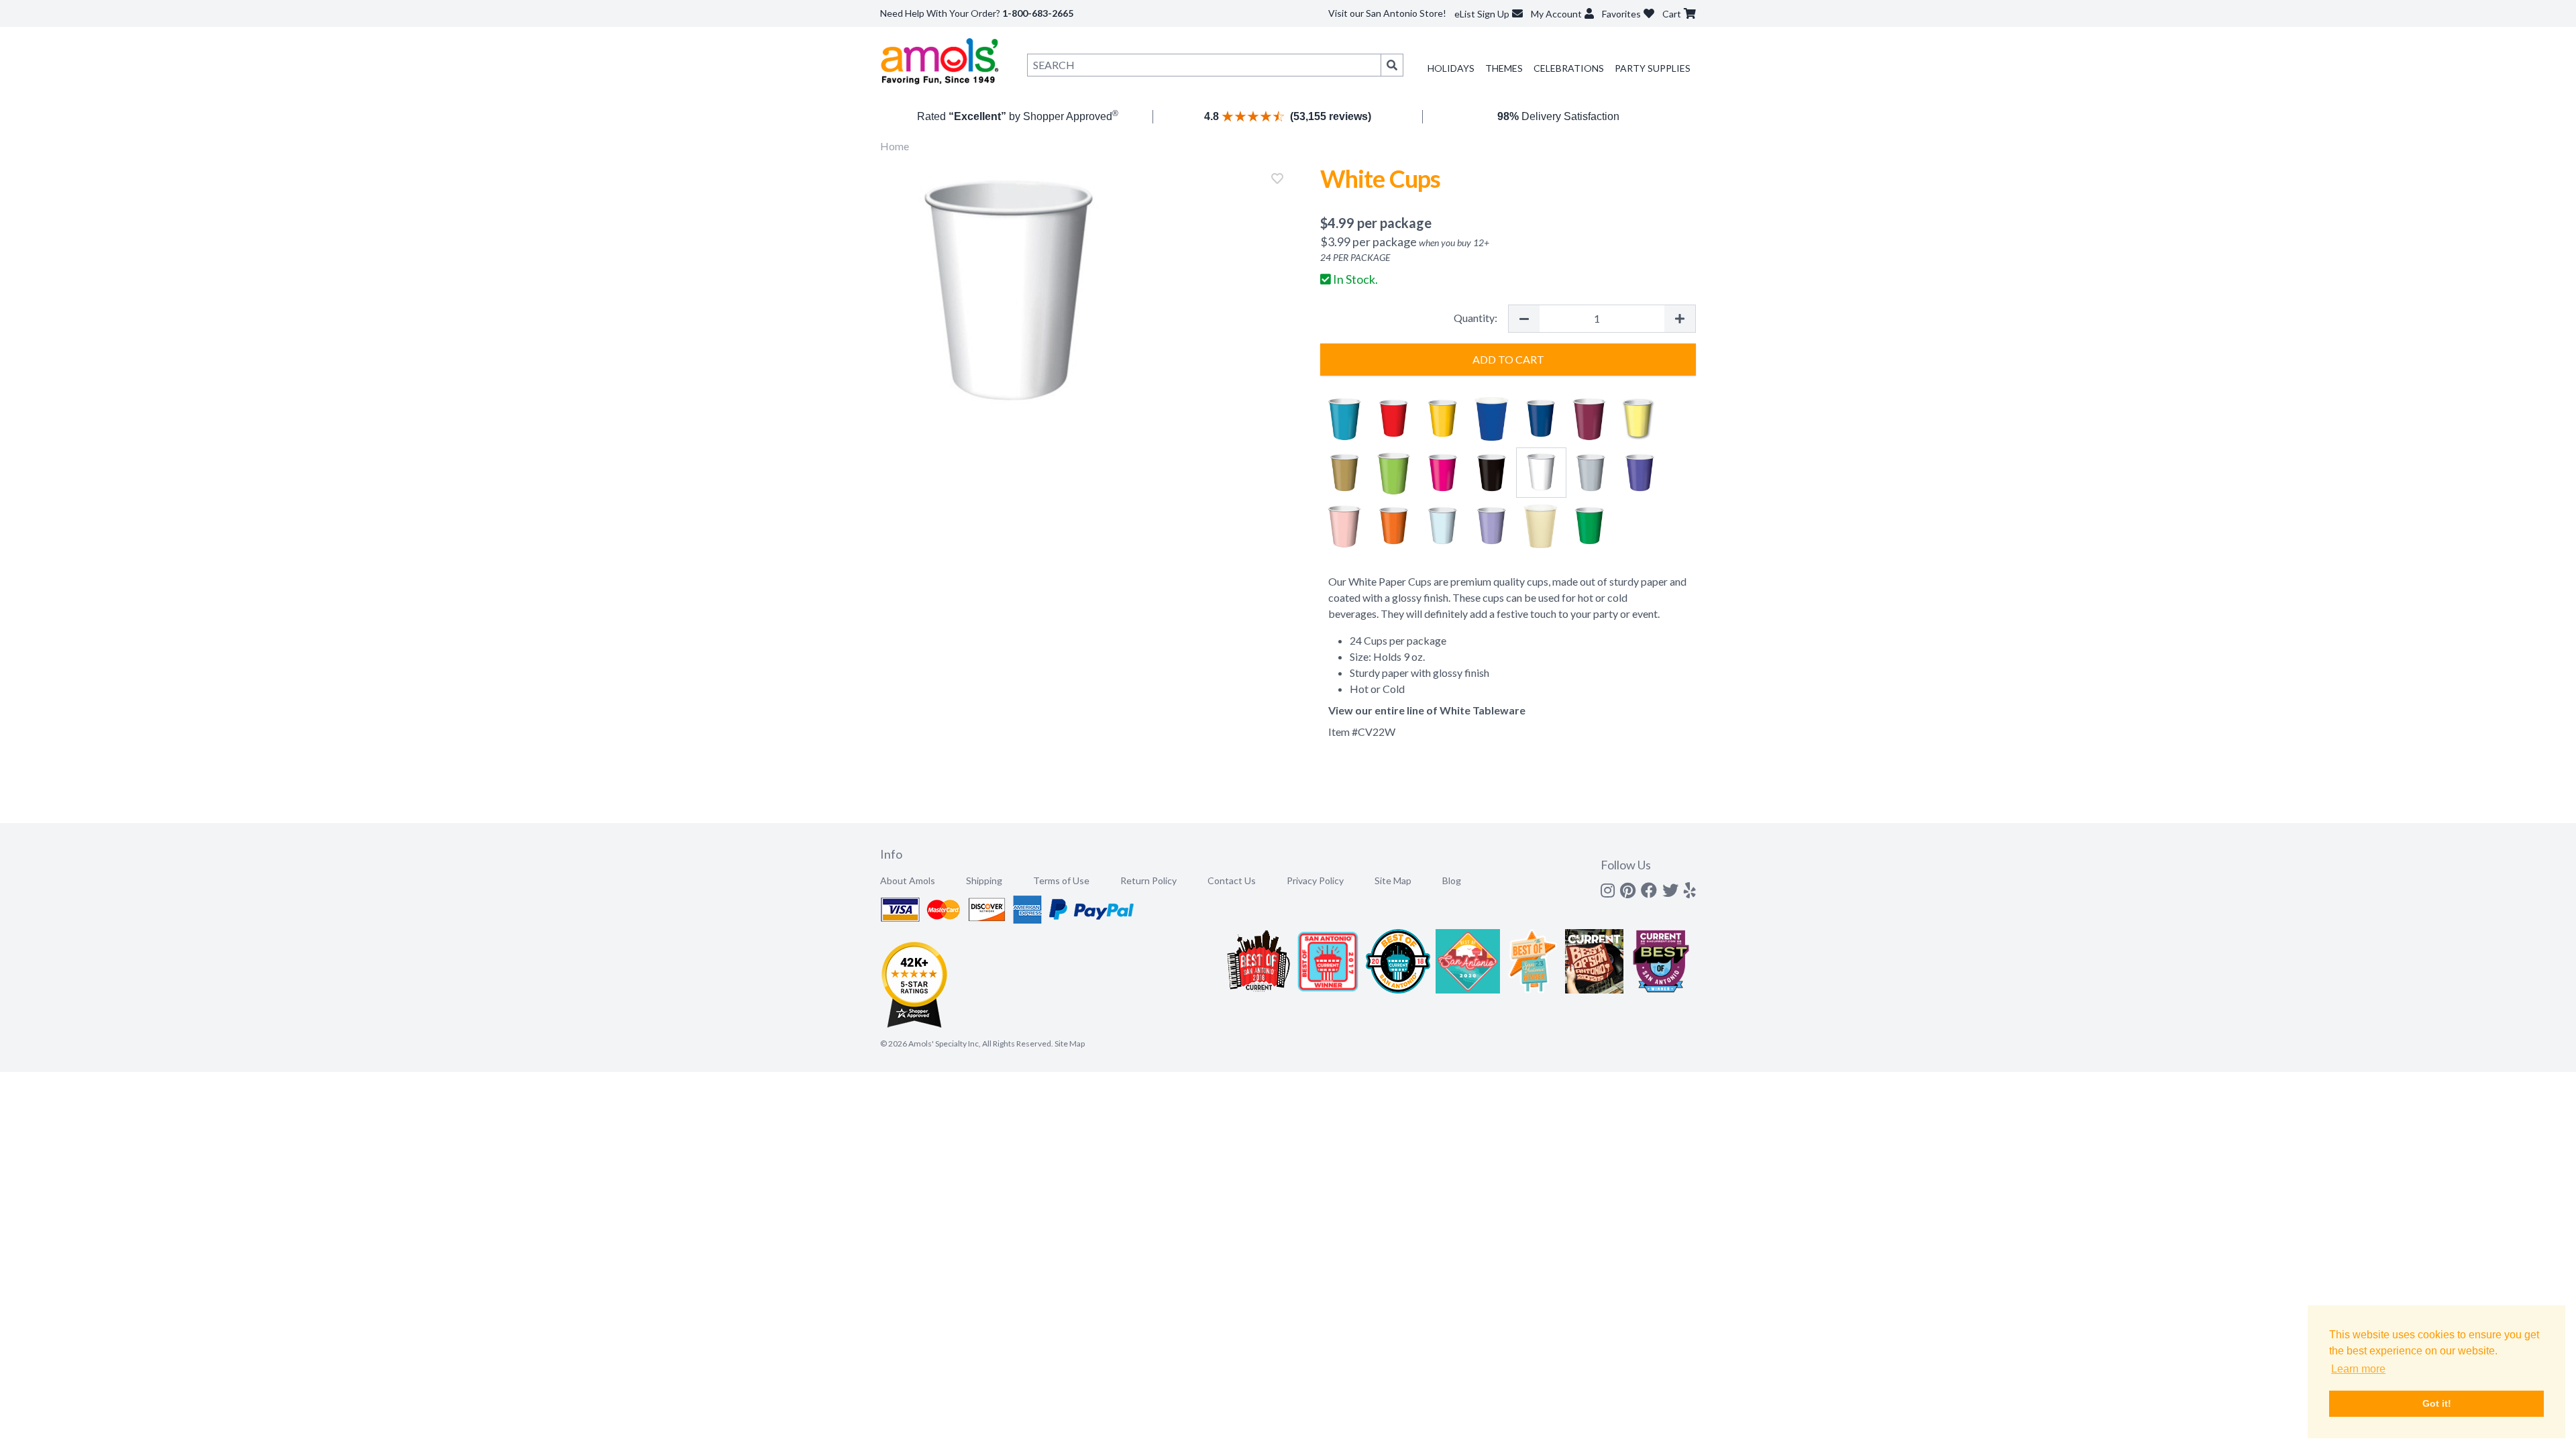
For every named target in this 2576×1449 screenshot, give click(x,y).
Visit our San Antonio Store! (1387, 13)
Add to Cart (1508, 359)
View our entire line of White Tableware (1427, 710)
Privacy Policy (1315, 880)
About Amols (908, 880)
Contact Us (1232, 880)
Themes (1504, 68)
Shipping (984, 880)
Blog (1452, 880)
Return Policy (1148, 880)
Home (895, 146)
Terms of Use (1061, 880)
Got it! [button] (2437, 1403)
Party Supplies (1653, 68)
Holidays (1451, 68)
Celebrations (1569, 68)
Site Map (1393, 880)
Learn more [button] (2358, 1369)
